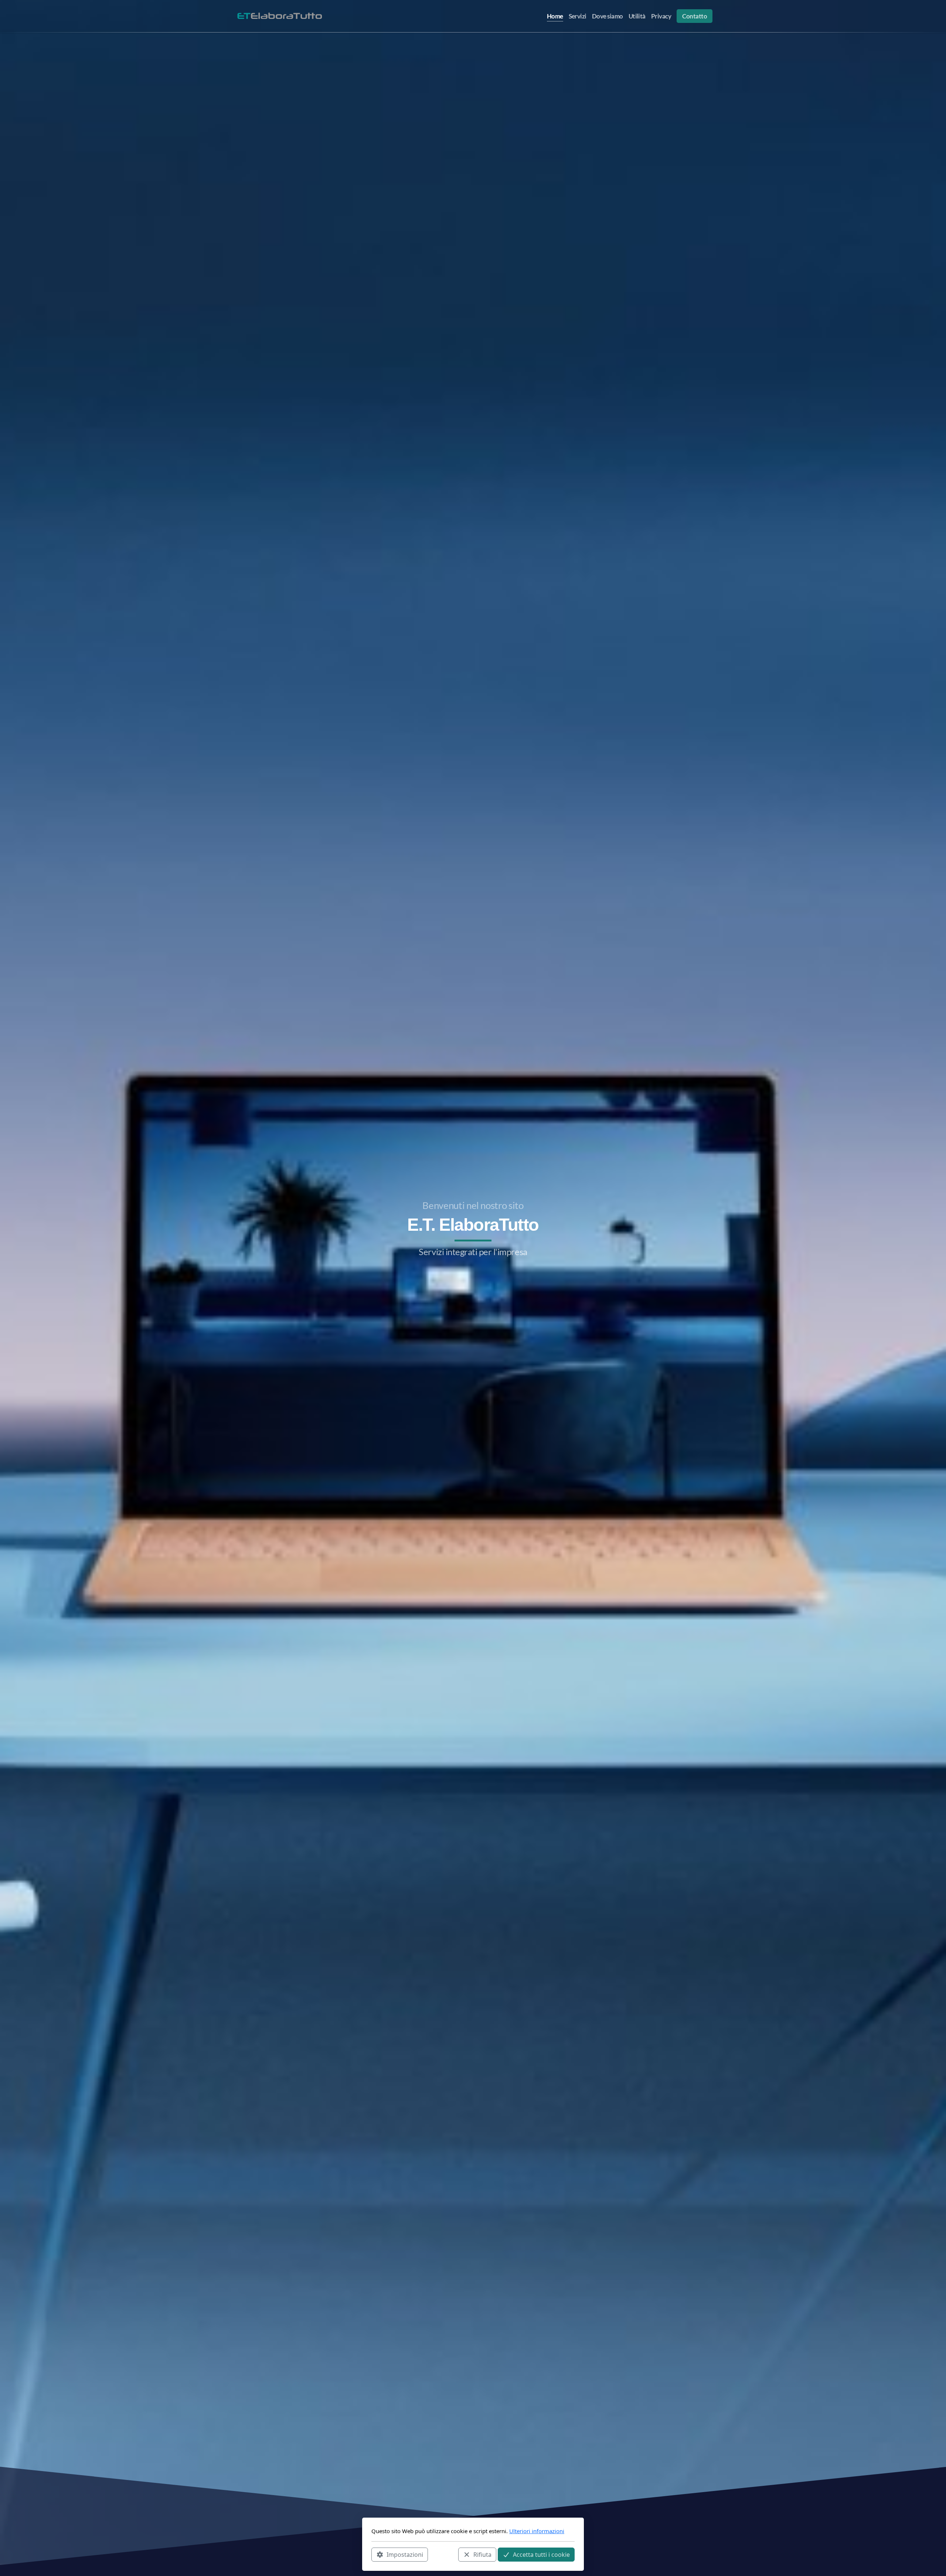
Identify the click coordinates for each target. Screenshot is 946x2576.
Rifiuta (482, 2554)
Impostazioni (405, 2554)
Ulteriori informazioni (537, 2531)
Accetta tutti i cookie (541, 2554)
